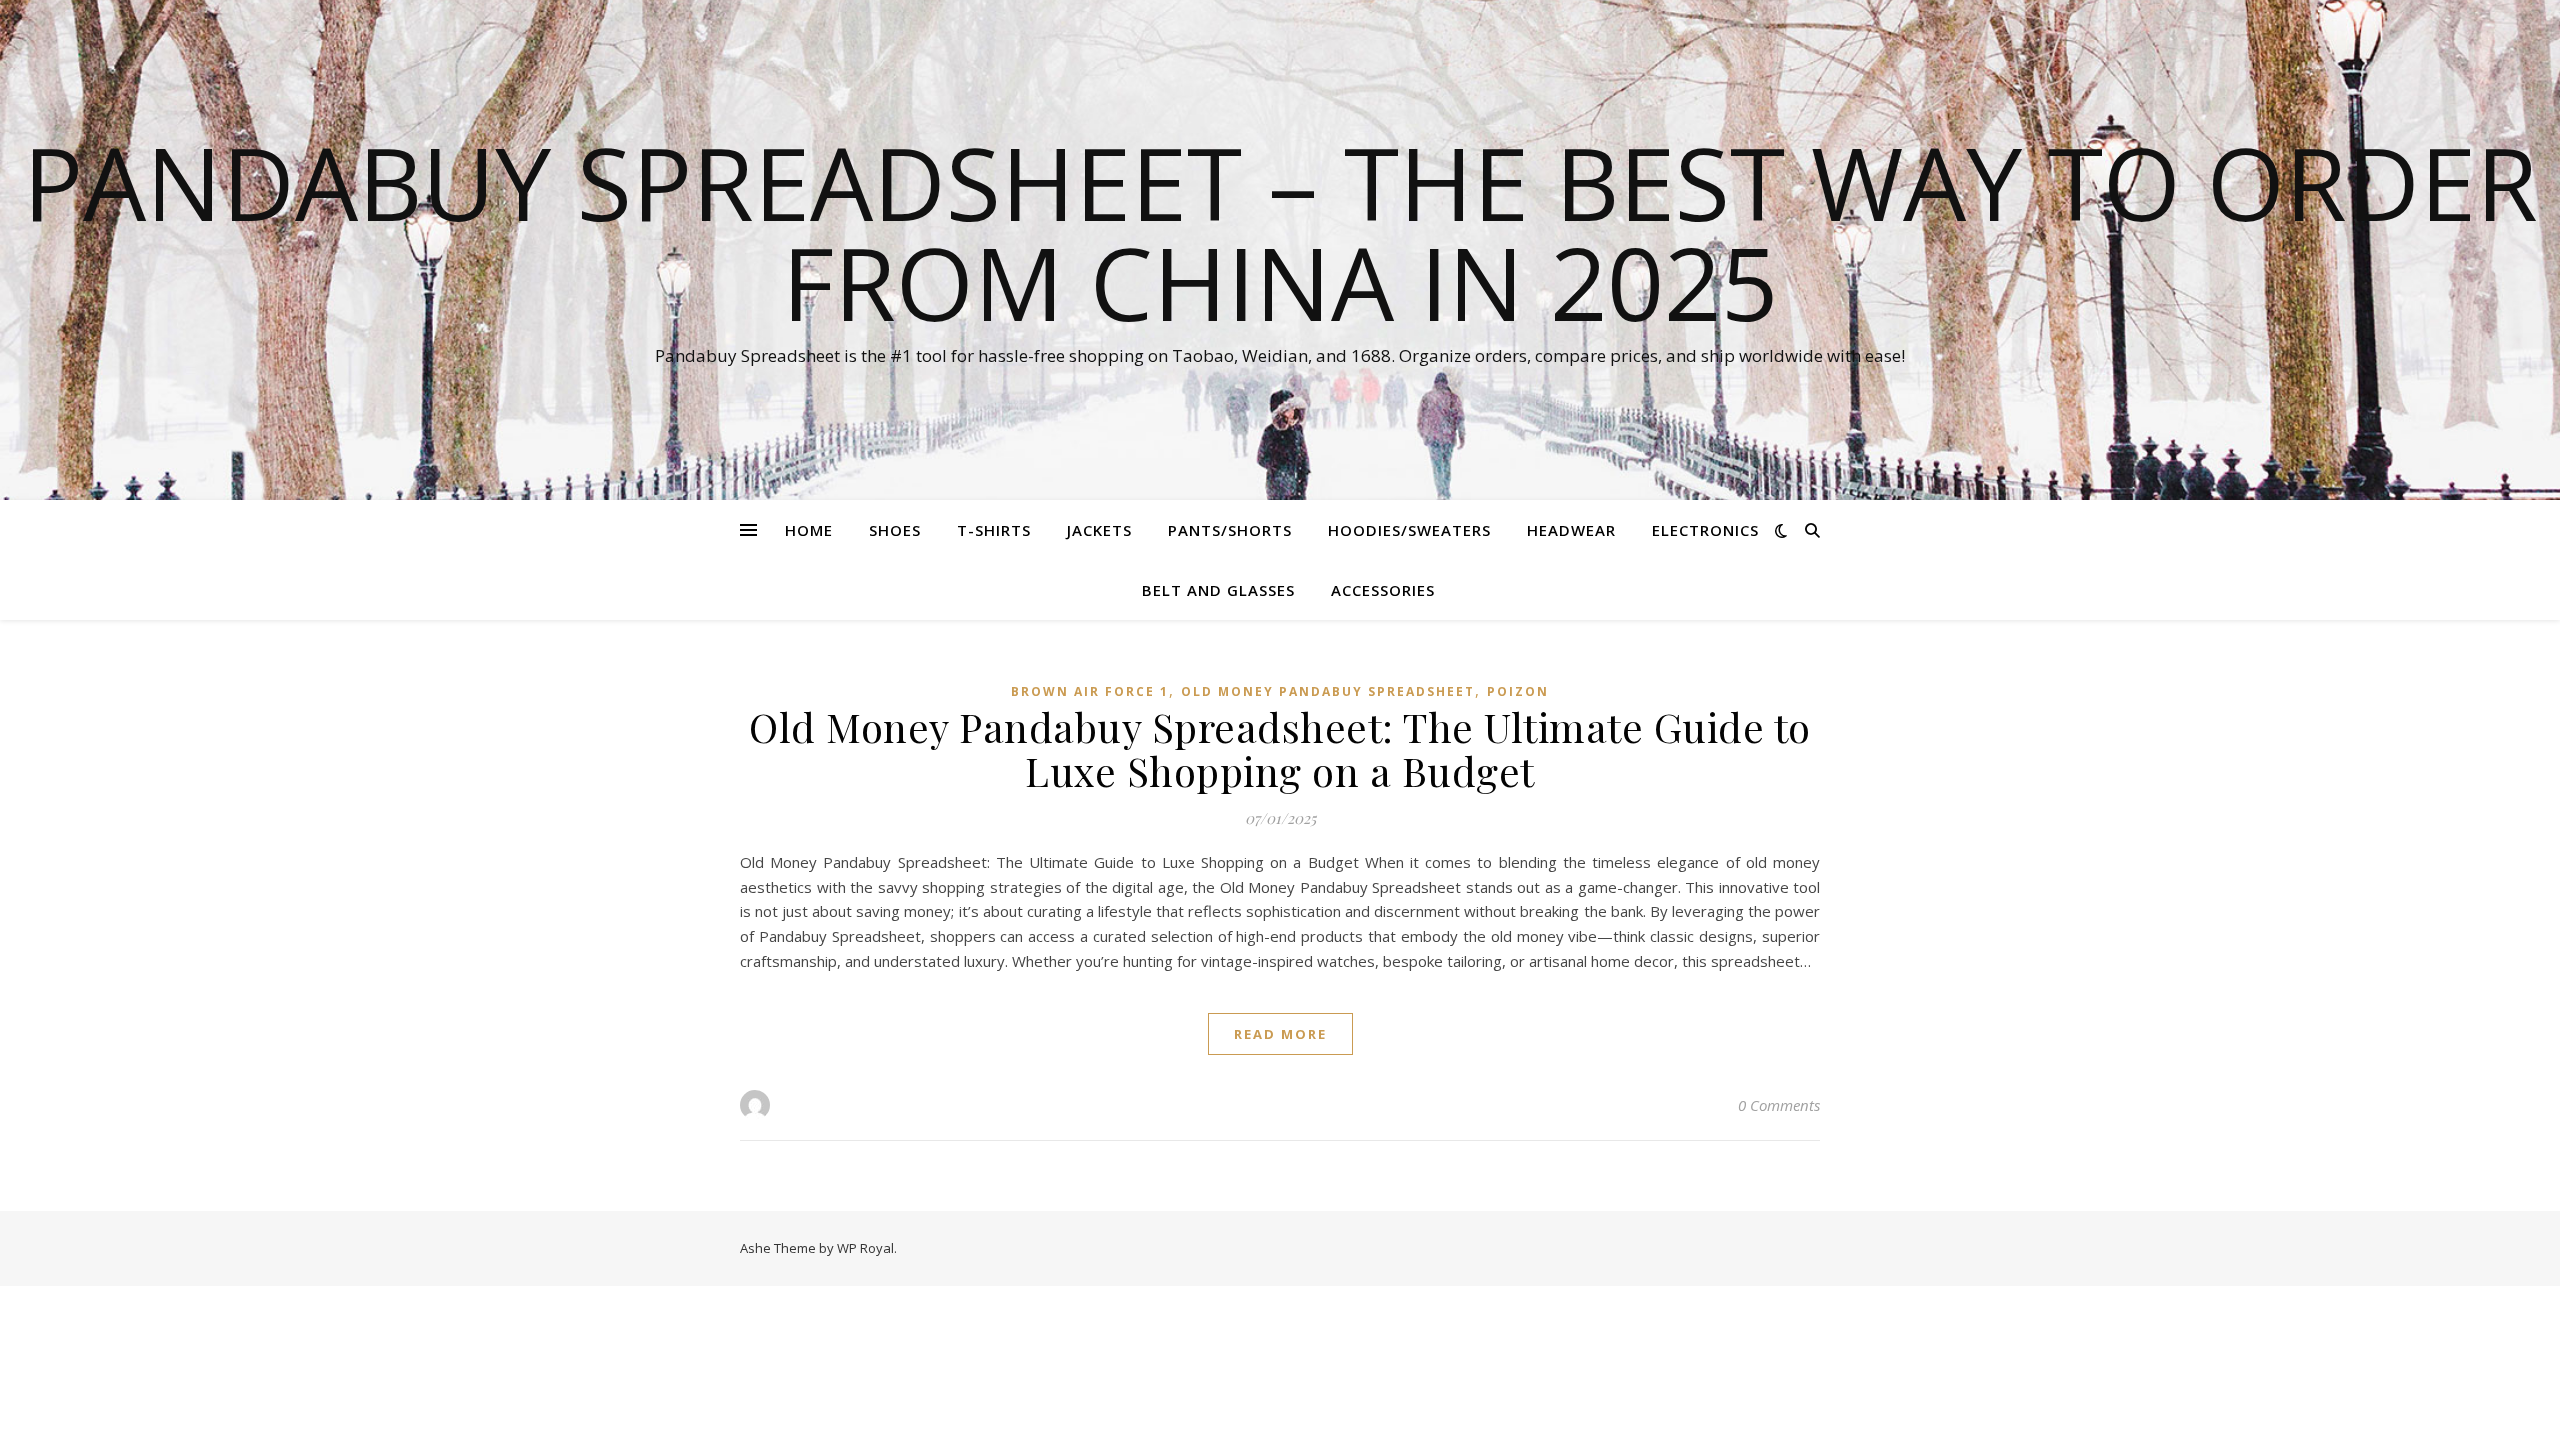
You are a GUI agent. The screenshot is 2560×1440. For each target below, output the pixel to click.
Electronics (1705, 530)
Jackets (1099, 530)
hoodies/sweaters (1409, 530)
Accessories (1383, 590)
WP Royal (865, 1248)
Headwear (1571, 530)
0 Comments (1779, 1105)
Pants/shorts (1230, 530)
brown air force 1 (1090, 691)
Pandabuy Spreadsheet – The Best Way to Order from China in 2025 (1280, 232)
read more (1280, 1034)
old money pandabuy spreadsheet (1328, 691)
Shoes (895, 530)
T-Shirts (994, 530)
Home (809, 530)
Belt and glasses (1218, 590)
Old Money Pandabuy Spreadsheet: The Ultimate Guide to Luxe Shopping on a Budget (1280, 748)
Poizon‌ (1518, 691)
